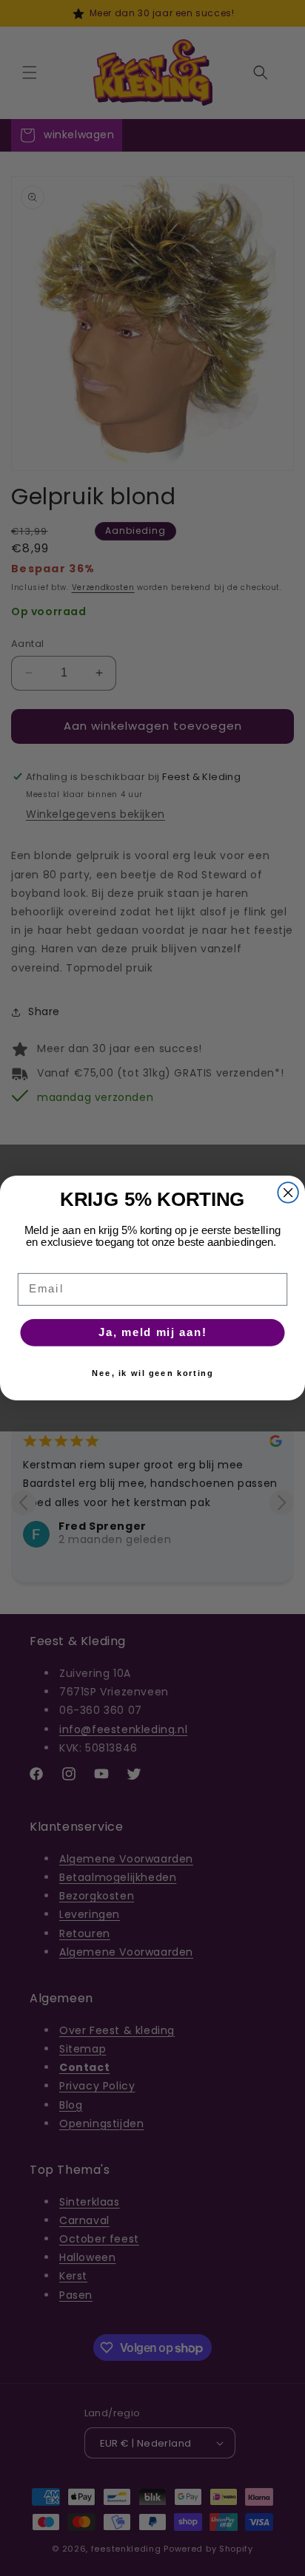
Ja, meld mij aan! (152, 1332)
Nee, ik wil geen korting (152, 1373)
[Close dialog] (288, 1192)
